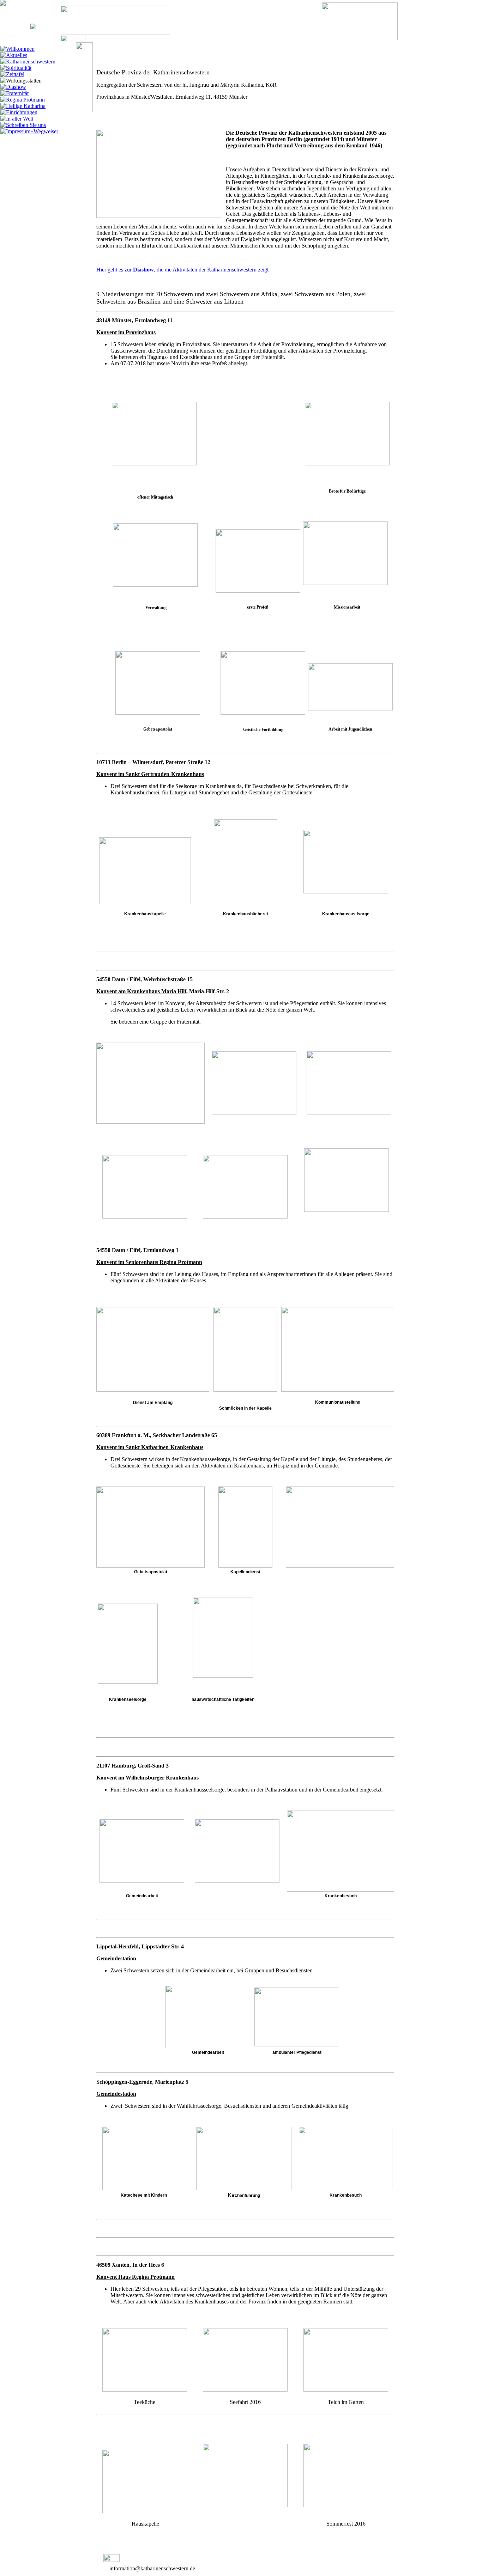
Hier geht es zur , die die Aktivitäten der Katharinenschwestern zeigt (182, 270)
